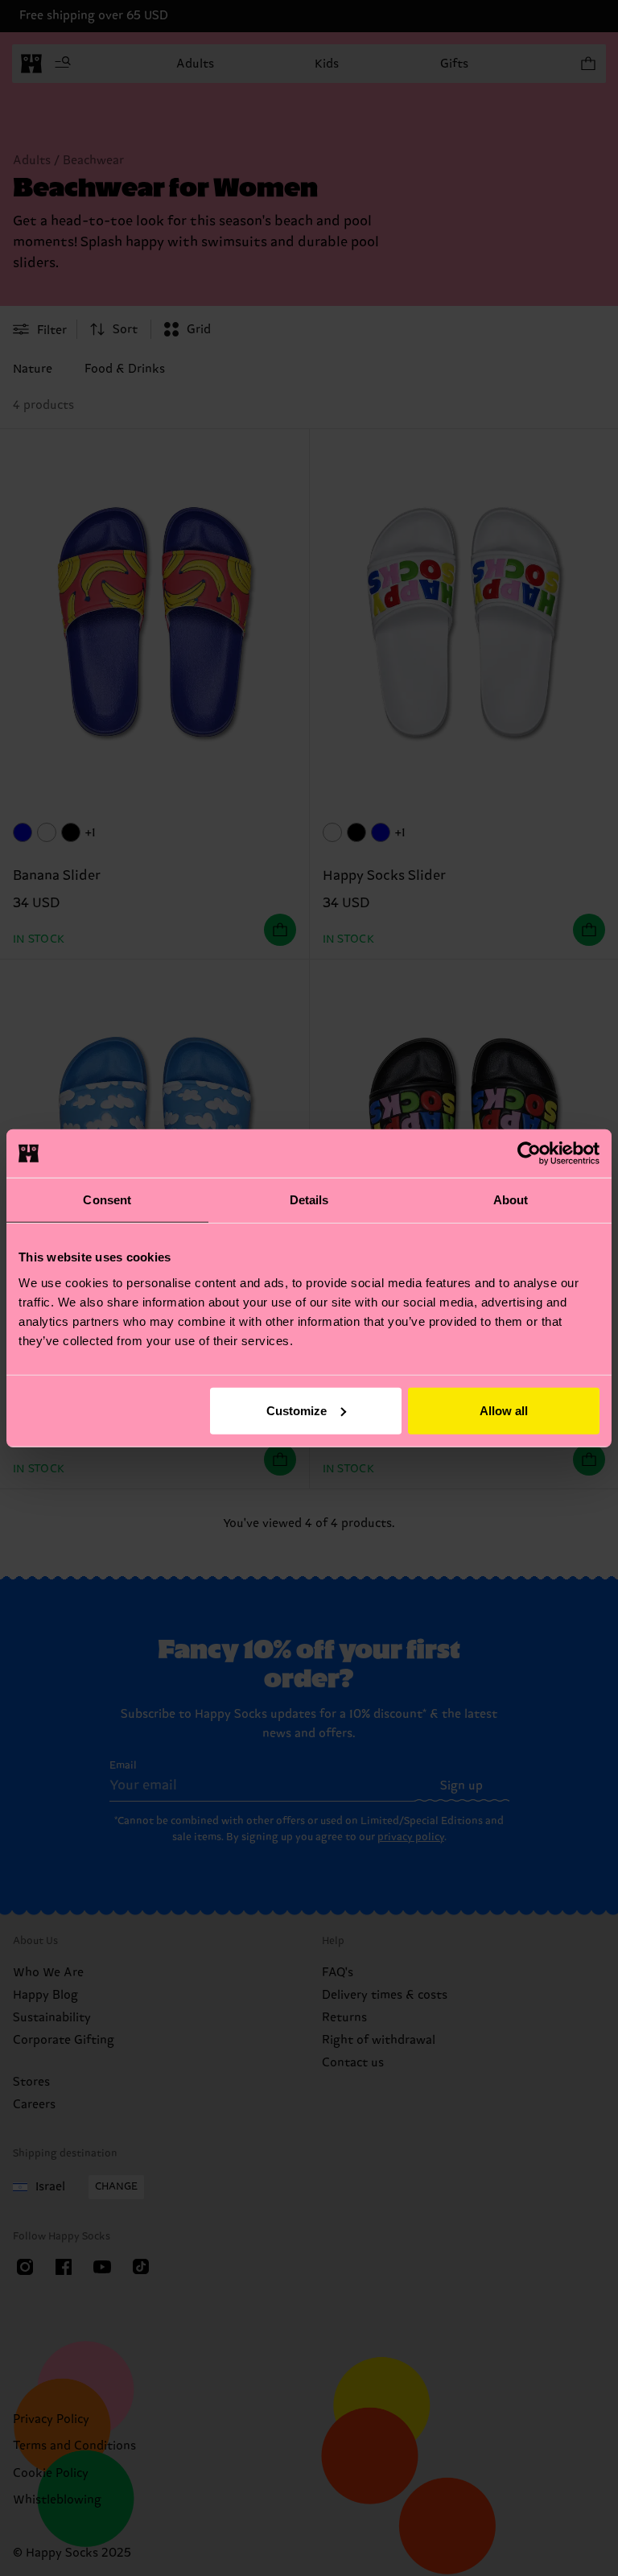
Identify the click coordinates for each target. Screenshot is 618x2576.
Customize (297, 1410)
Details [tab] (309, 1200)
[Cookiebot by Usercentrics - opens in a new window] (529, 1154)
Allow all (504, 1410)
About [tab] (511, 1200)
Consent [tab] (107, 1200)
